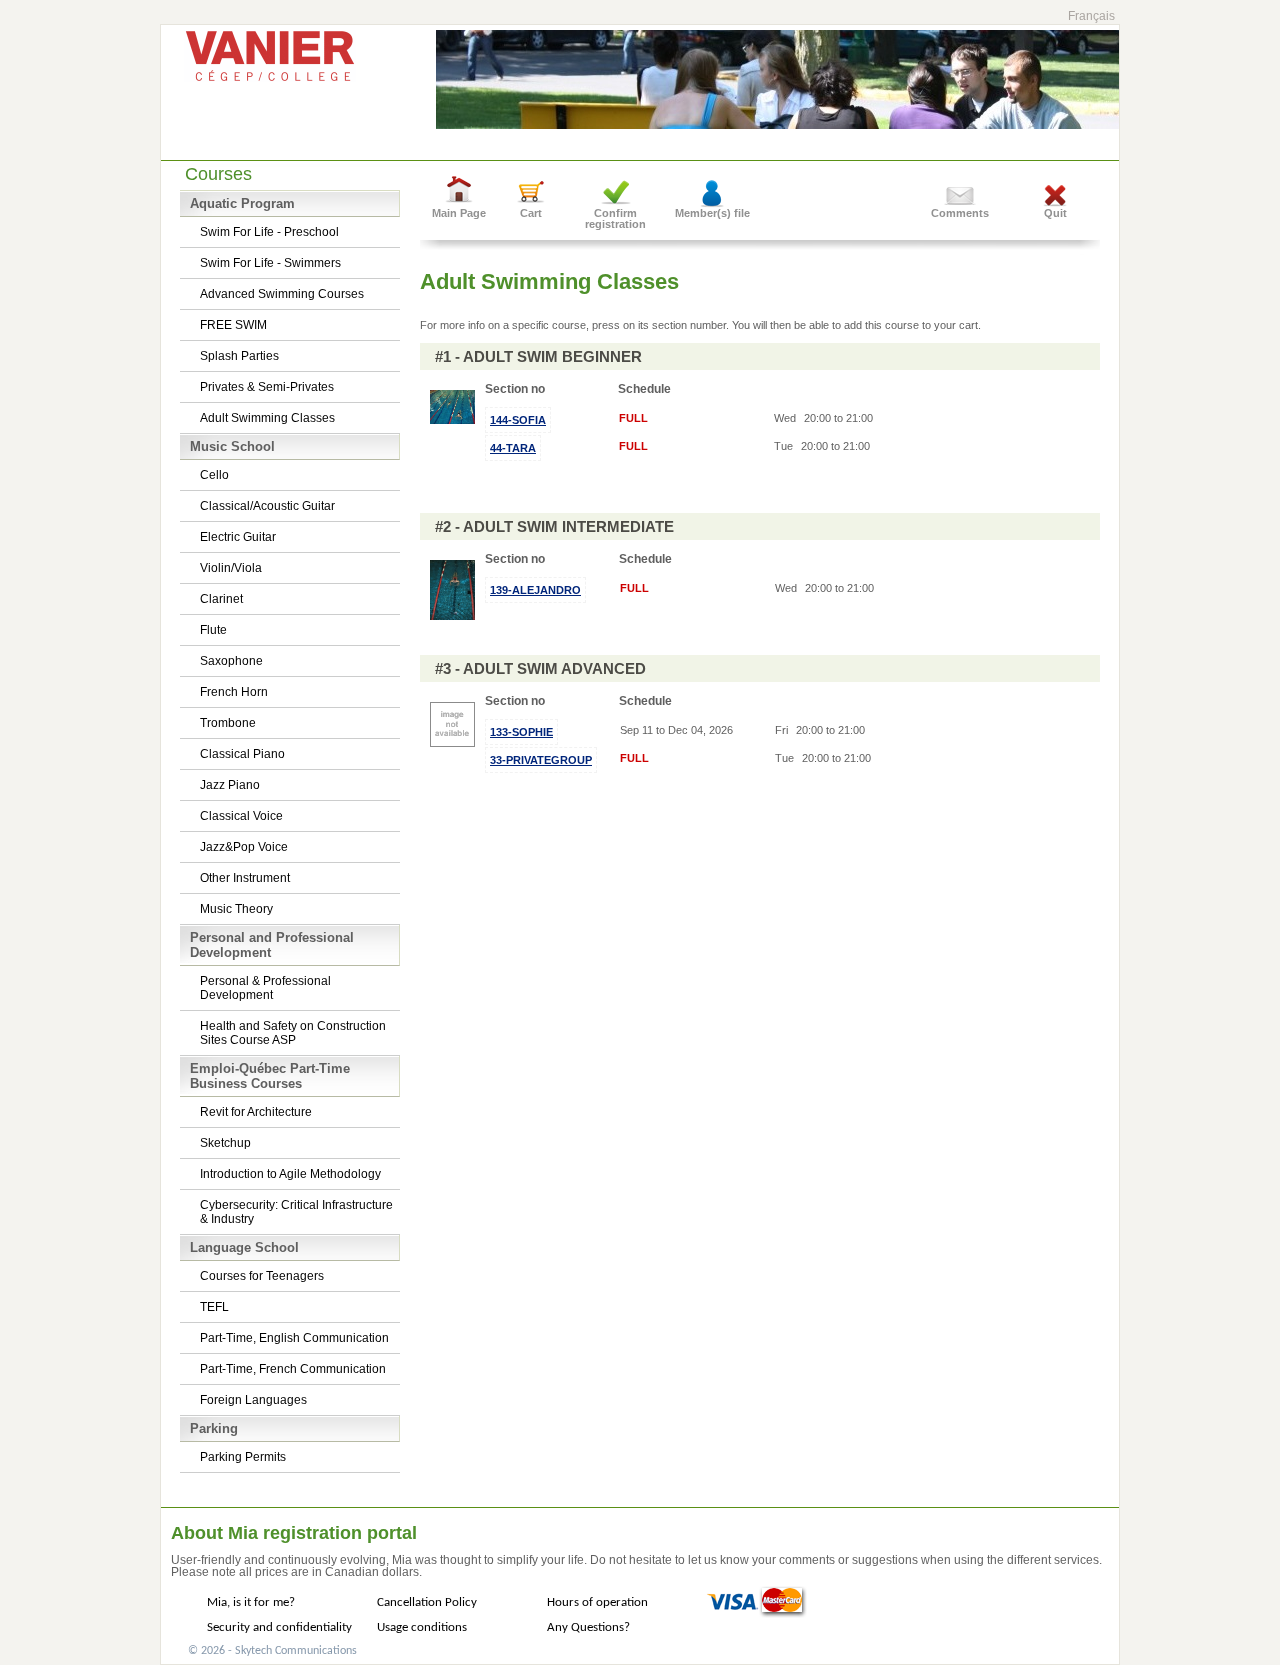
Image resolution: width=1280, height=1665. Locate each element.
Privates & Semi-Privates (267, 387)
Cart (531, 213)
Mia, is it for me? (251, 1602)
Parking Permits (243, 1457)
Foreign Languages (253, 1400)
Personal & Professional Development (265, 988)
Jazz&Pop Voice (244, 847)
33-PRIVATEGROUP (541, 760)
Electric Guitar (238, 537)
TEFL (214, 1307)
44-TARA (513, 448)
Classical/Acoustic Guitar (267, 506)
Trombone (228, 723)
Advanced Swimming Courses (282, 294)
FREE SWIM (233, 325)
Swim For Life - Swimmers (270, 263)
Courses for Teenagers (262, 1276)
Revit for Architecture (256, 1112)
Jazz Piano (230, 785)
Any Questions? (588, 1627)
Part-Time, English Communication (294, 1338)
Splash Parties (239, 356)
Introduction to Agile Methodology (290, 1174)
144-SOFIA (518, 420)
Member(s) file (712, 213)
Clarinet (221, 599)
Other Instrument (245, 878)
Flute (213, 630)
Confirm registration (615, 218)
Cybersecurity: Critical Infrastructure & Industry (296, 1212)
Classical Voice (241, 816)
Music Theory (236, 909)
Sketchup (225, 1143)
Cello (214, 475)
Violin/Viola (231, 568)
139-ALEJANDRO (535, 590)
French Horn (234, 692)
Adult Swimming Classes (267, 418)
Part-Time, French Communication (293, 1369)
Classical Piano (242, 754)
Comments (960, 213)
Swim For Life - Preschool (269, 232)
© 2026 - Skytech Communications (272, 1651)
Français (1091, 16)
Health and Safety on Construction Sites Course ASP (293, 1033)
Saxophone (231, 661)
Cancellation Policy (427, 1602)
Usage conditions (422, 1627)
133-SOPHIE (521, 732)
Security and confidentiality (279, 1627)
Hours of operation (597, 1602)
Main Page (459, 213)
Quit (1055, 213)
